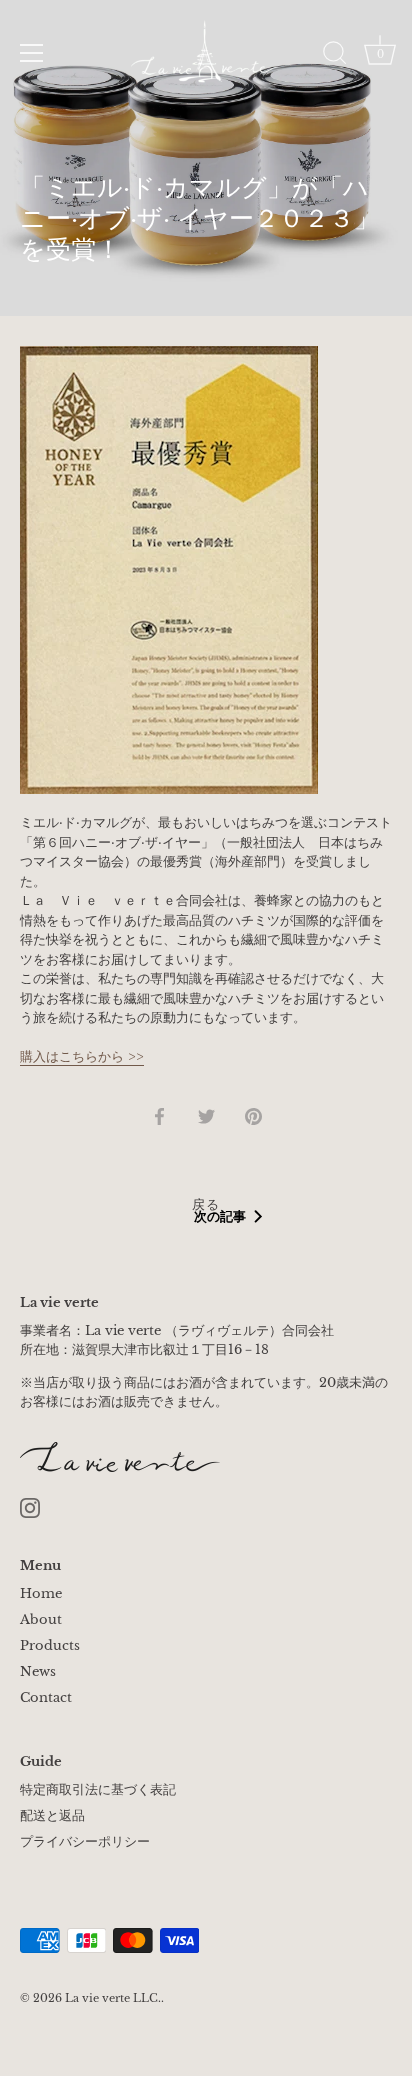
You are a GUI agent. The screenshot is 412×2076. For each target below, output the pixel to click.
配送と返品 (52, 1815)
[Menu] (32, 53)
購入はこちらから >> (82, 1056)
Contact (46, 1697)
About (41, 1619)
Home (41, 1593)
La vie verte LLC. (113, 1998)
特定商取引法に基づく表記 (98, 1789)
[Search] (335, 56)
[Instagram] (30, 1506)
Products (50, 1645)
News (38, 1671)
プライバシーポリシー (85, 1841)
